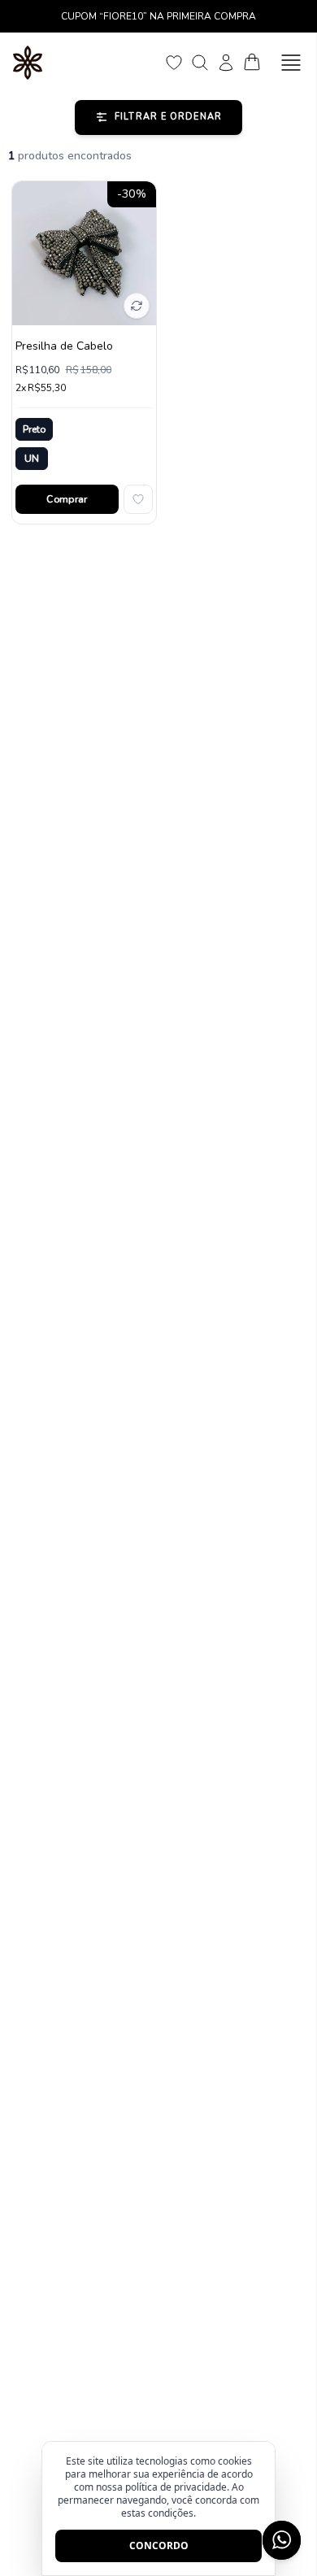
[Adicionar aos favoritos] (138, 499)
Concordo (159, 2546)
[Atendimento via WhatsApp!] (282, 2540)
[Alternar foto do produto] (137, 306)
